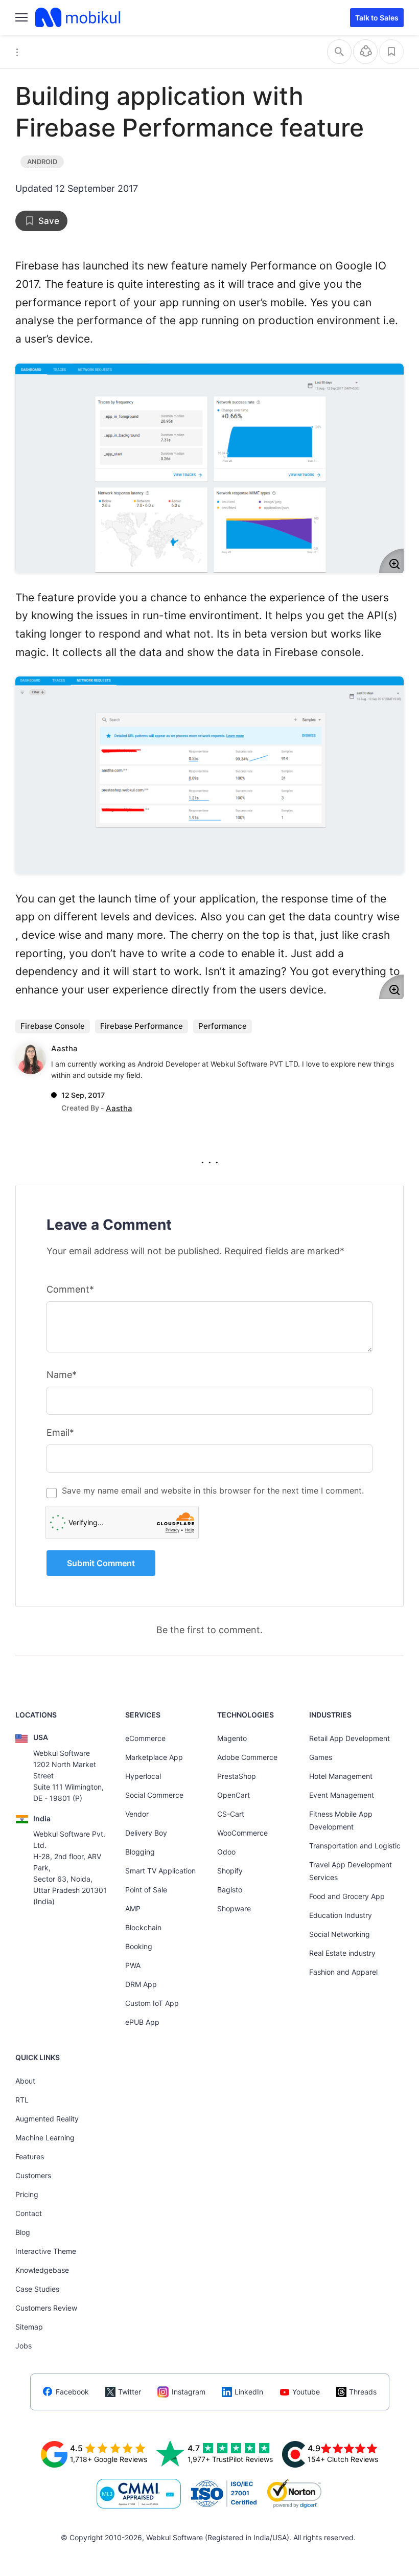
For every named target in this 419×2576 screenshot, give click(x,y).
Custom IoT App (152, 2003)
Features (30, 2156)
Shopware (234, 1908)
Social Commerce (154, 1795)
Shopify (230, 1871)
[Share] (365, 52)
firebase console (53, 1026)
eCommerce (145, 1738)
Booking (139, 1946)
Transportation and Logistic (355, 1846)
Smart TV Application (160, 1871)
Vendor (137, 1814)
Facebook (72, 2392)
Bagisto (230, 1890)
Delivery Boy (146, 1833)
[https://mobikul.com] (79, 17)
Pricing (27, 2194)
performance (223, 1026)
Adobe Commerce (247, 1757)
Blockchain (143, 1927)
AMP (133, 1908)
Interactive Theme (46, 2251)
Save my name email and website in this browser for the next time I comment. (213, 1490)
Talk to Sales (377, 18)
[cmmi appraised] (139, 2494)
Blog (23, 2232)
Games (321, 1757)
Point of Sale (146, 1890)
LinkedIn (249, 2392)
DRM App (141, 1984)
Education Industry (341, 1915)
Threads (363, 2392)
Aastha (64, 1048)
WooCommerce (242, 1833)
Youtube (306, 2392)
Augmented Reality (47, 2119)
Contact (29, 2213)
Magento (232, 1738)
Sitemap (29, 2327)
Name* (62, 1375)
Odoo (226, 1852)
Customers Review (46, 2308)
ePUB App (142, 2022)
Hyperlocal (143, 1776)
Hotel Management (341, 1776)
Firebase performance (142, 1026)
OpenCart (234, 1795)
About (25, 2081)
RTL (22, 2100)
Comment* (70, 1289)
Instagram (189, 2392)
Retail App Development (350, 1738)
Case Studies (37, 2289)
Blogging (140, 1852)
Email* (60, 1432)
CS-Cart (231, 1814)
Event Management (342, 1795)
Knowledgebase (42, 2270)
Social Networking (340, 1934)
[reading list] (391, 52)
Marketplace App (154, 1757)
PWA (133, 1965)
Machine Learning (45, 2138)
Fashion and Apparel (343, 1972)
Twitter (130, 2392)
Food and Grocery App (347, 1896)
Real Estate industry (342, 1953)
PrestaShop (237, 1776)
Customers (33, 2175)
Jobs (24, 2346)
